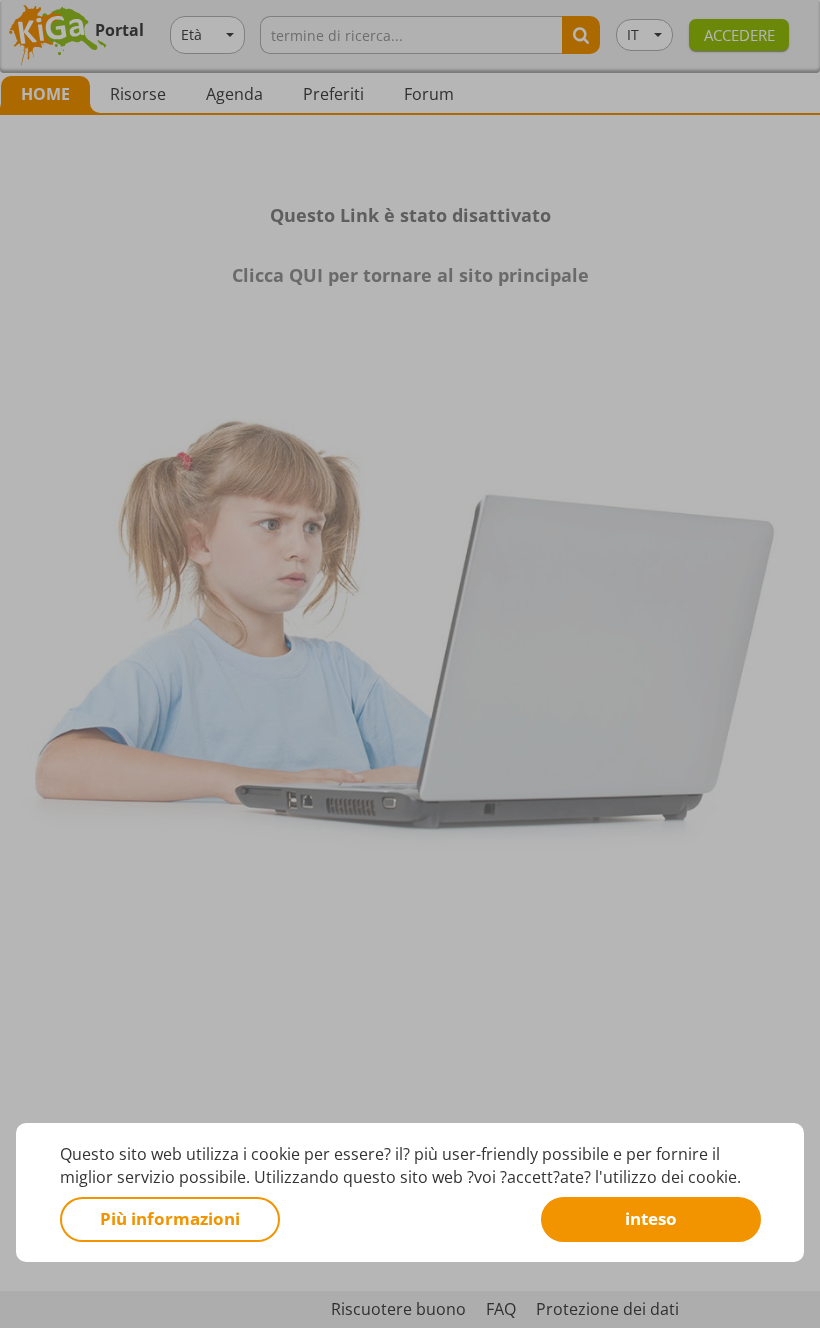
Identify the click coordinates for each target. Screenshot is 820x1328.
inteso (651, 1218)
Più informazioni (170, 1218)
